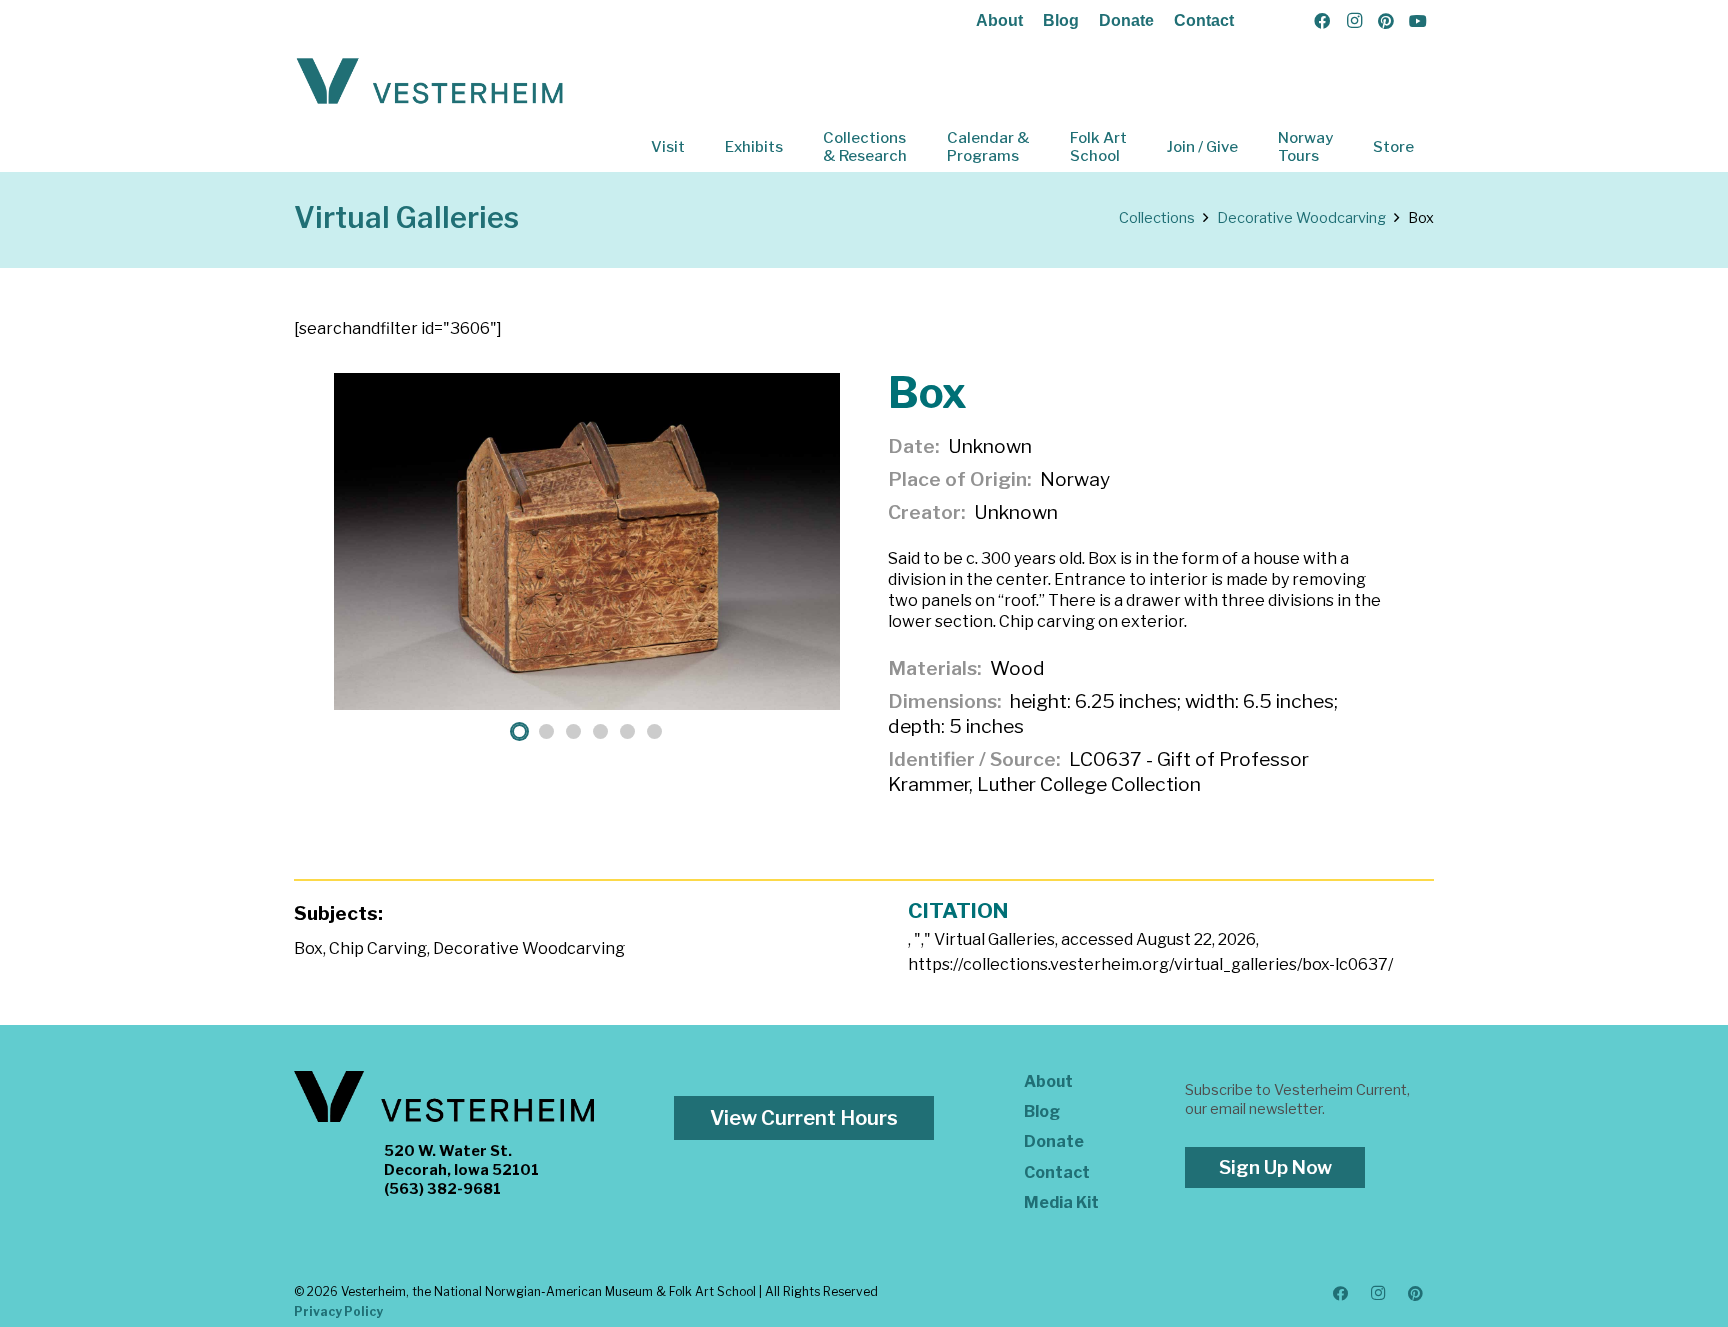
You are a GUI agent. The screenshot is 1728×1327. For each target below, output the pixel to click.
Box (308, 948)
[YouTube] (1418, 21)
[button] (699, 147)
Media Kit (1061, 1202)
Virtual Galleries (406, 217)
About (999, 20)
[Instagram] (1354, 21)
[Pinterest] (1386, 21)
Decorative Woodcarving (529, 948)
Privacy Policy (338, 1311)
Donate (1126, 20)
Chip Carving (378, 948)
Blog (1061, 20)
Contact (1204, 20)
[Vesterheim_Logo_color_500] (430, 82)
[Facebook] (1322, 21)
